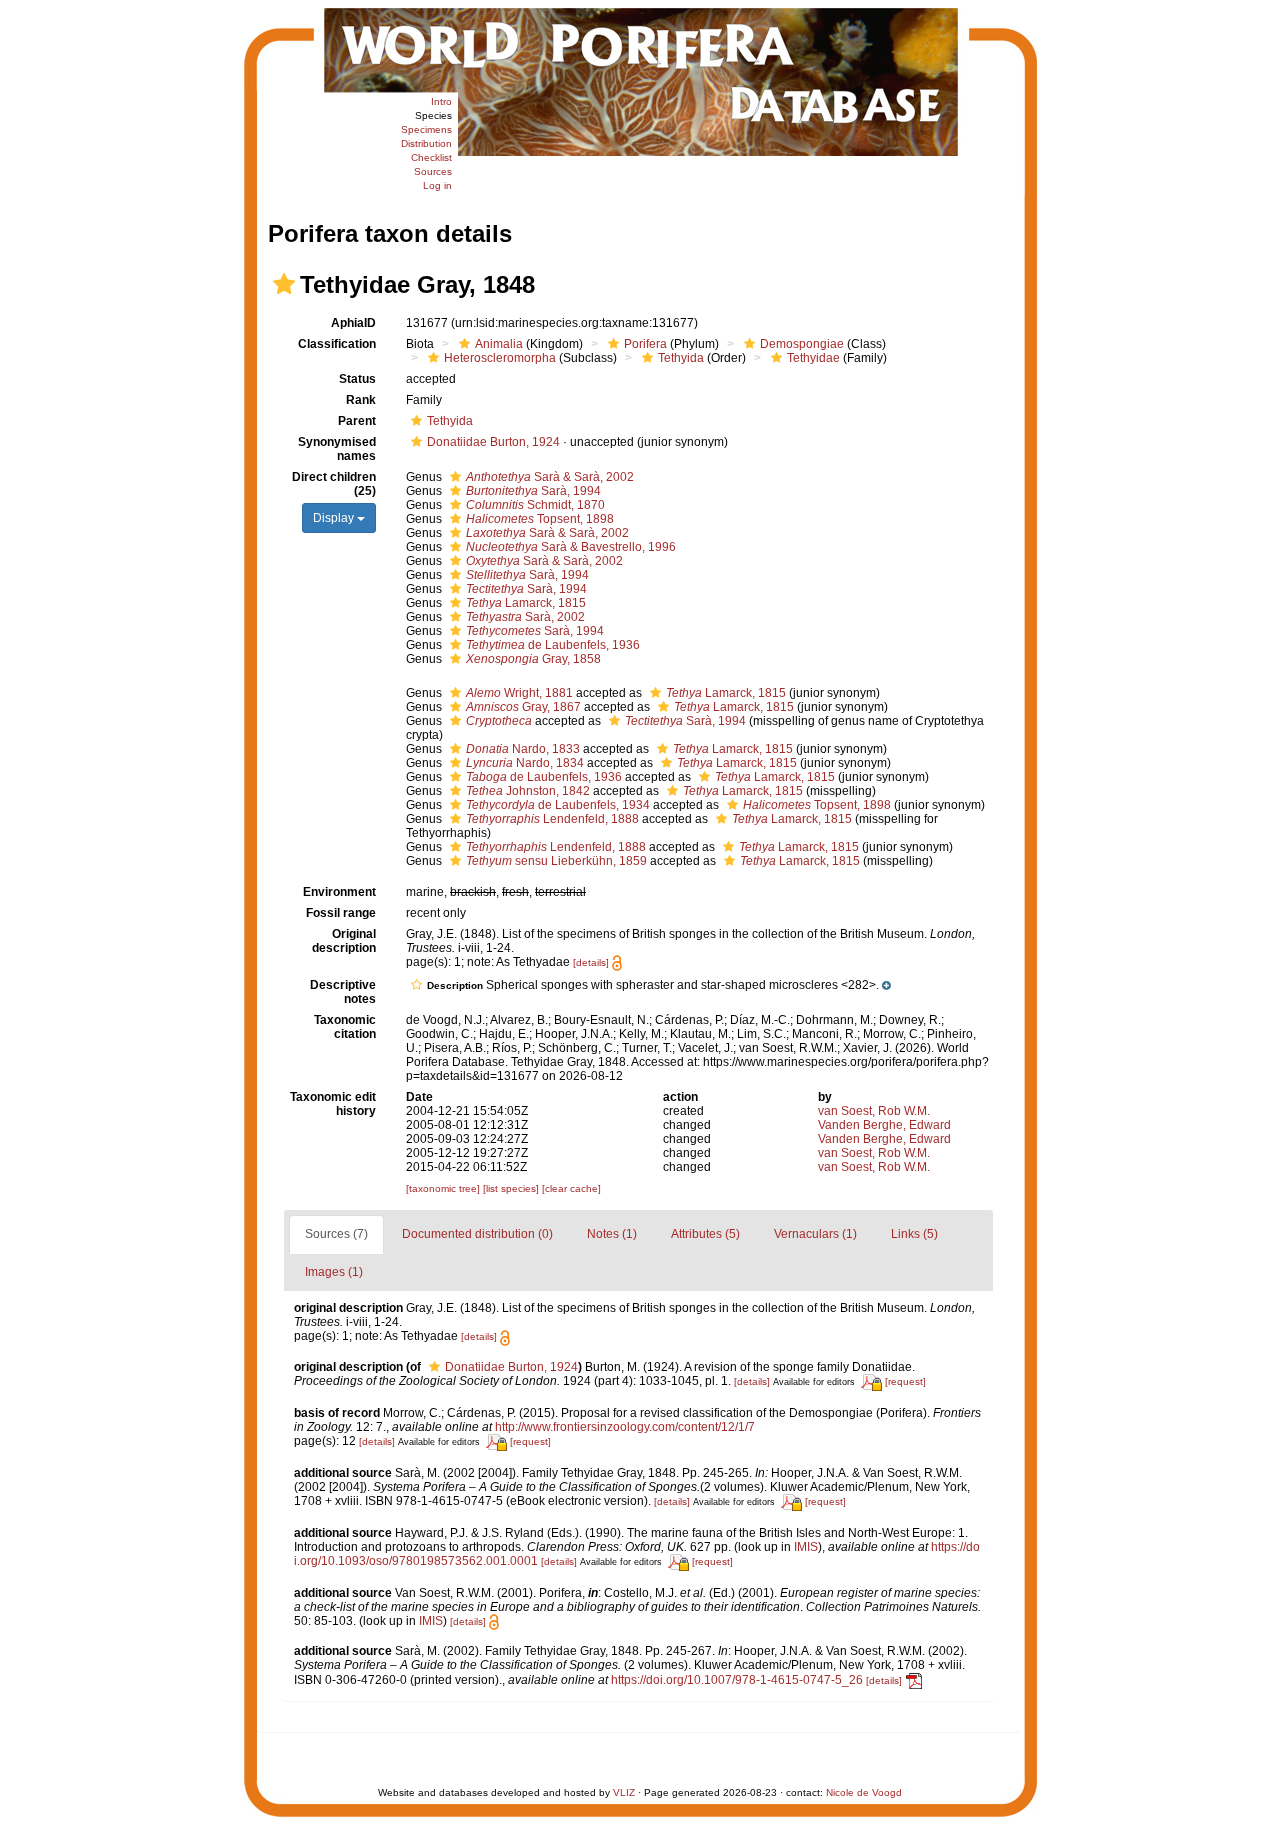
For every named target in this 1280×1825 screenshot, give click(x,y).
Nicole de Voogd (864, 1792)
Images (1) (334, 1272)
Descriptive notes (343, 992)
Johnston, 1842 (528, 791)
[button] (284, 284)
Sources (433, 171)
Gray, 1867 (523, 707)
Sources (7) (336, 1234)
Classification (337, 344)
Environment (339, 892)
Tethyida (681, 358)
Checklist (431, 157)
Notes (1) (612, 1234)
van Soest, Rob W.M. (874, 1111)
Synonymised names (337, 449)
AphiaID (353, 323)
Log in (437, 185)
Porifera (645, 344)
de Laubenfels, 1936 (553, 645)
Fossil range (341, 913)
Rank (361, 400)
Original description (344, 941)
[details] (591, 962)
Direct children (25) (334, 484)
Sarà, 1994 (533, 491)
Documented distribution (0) (477, 1234)
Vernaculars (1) (815, 1234)
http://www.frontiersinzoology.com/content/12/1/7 (625, 1427)
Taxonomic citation (345, 1027)
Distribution (426, 143)
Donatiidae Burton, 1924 (493, 442)
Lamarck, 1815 (526, 603)
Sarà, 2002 (525, 617)
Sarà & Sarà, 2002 (550, 477)
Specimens (426, 129)
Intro (441, 101)
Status (357, 379)
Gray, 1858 (533, 659)
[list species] (512, 1188)
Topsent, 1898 (540, 519)
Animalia (499, 344)
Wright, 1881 (519, 693)
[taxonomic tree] (444, 1188)
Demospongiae (802, 344)
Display (335, 518)
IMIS (806, 1547)
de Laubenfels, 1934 (558, 805)
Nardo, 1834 (525, 763)
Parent (357, 421)
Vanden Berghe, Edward (884, 1125)
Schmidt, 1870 (535, 505)
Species (433, 115)
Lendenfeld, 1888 (552, 819)
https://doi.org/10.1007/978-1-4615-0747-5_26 (737, 1680)
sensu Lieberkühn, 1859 (556, 861)
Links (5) (914, 1234)
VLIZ (624, 1792)
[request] (905, 1381)
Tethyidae (813, 358)
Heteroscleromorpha (500, 358)
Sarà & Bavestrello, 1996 (571, 547)
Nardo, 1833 (523, 749)
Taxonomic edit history (333, 1104)
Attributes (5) (705, 1234)
